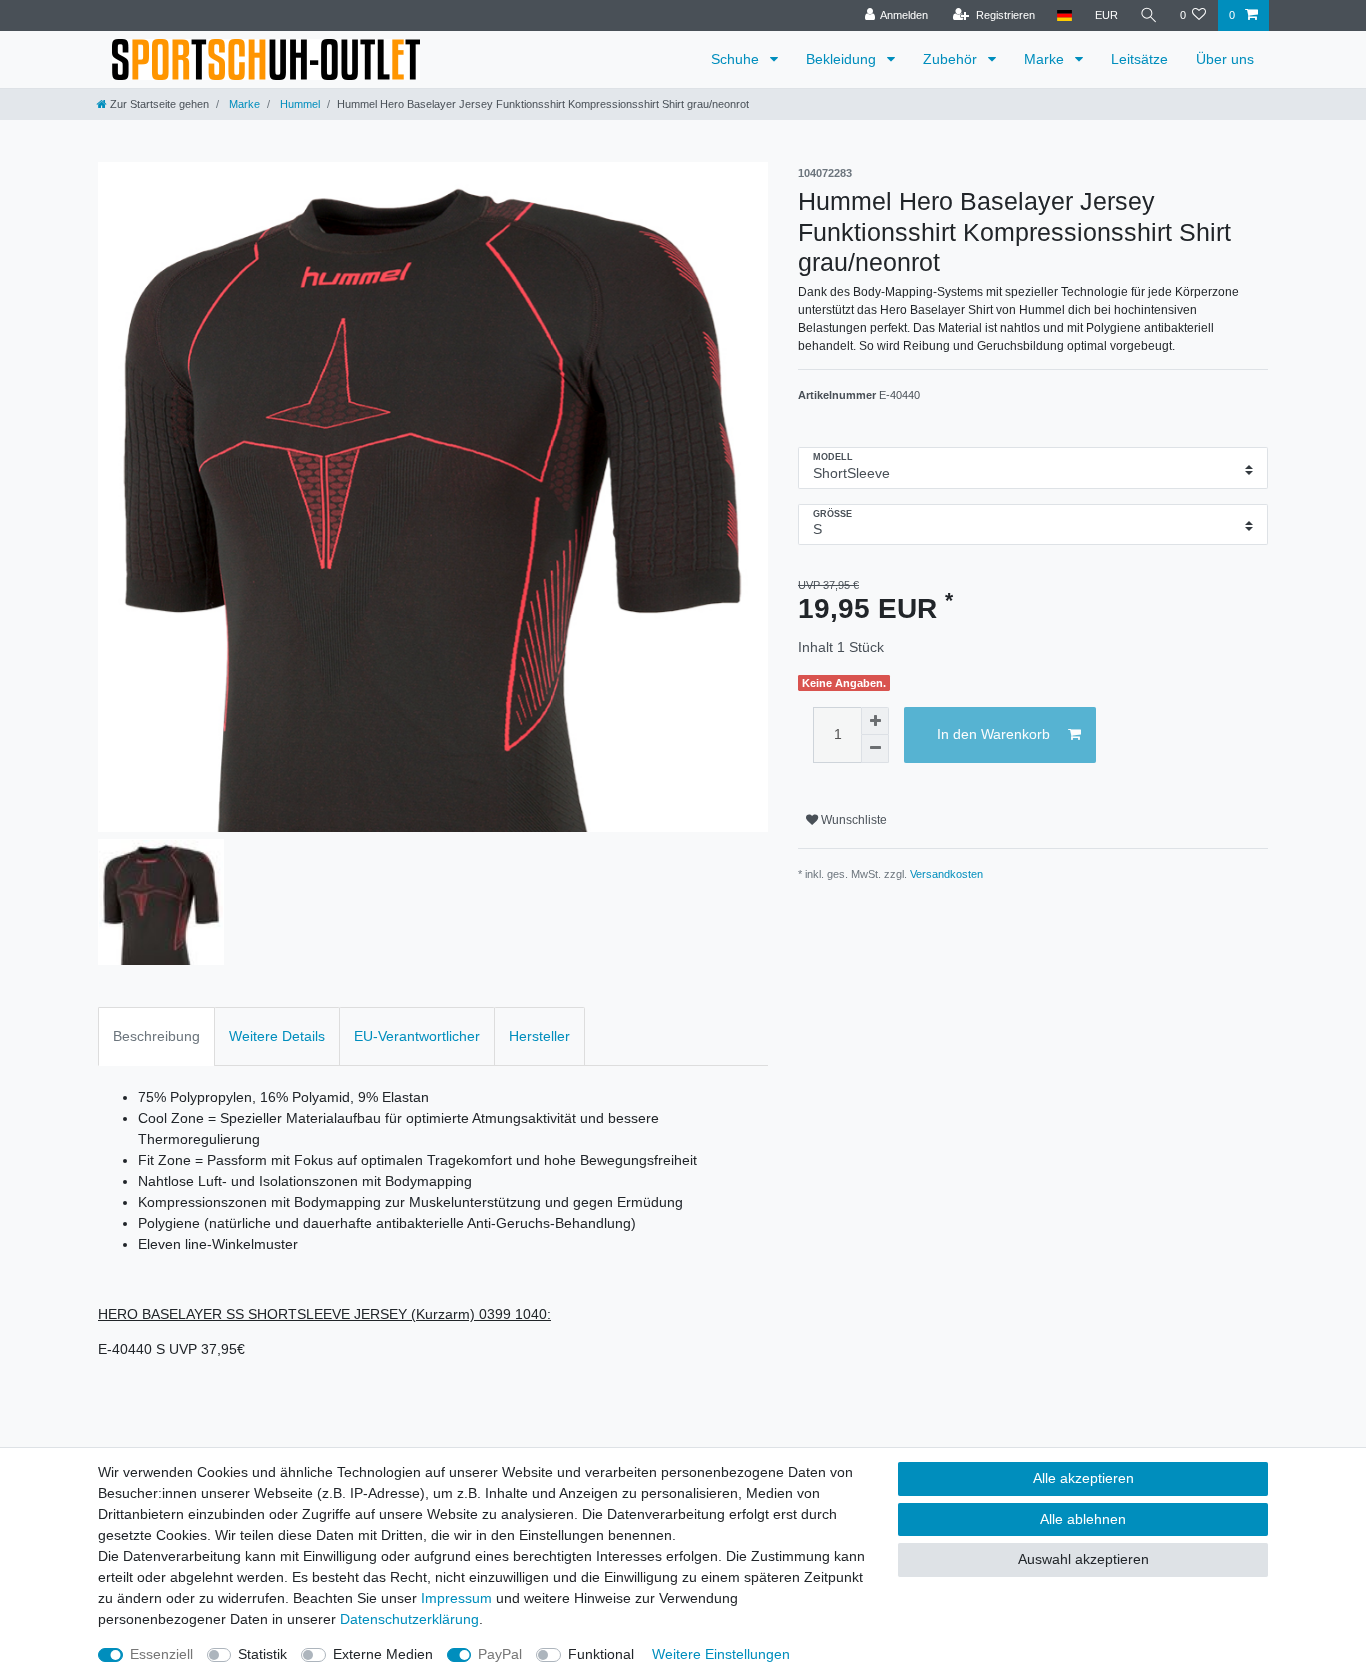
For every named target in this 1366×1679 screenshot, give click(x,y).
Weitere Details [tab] (277, 1036)
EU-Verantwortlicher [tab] (417, 1036)
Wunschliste (852, 820)
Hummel (298, 104)
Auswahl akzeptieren (1083, 1559)
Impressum (456, 1598)
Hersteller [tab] (539, 1036)
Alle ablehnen (1083, 1519)
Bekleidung (843, 59)
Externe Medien (383, 1654)
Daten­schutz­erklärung (409, 1619)
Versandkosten (946, 874)
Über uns (1225, 59)
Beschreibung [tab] (156, 1036)
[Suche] (1149, 15)
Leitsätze (1139, 59)
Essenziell (161, 1654)
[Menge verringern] (875, 749)
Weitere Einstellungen (721, 1654)
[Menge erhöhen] (875, 721)
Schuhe (737, 59)
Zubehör (952, 59)
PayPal (500, 1654)
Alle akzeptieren (1083, 1478)
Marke (1046, 59)
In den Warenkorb (993, 734)
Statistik (262, 1654)
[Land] (1064, 15)
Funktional (601, 1654)
